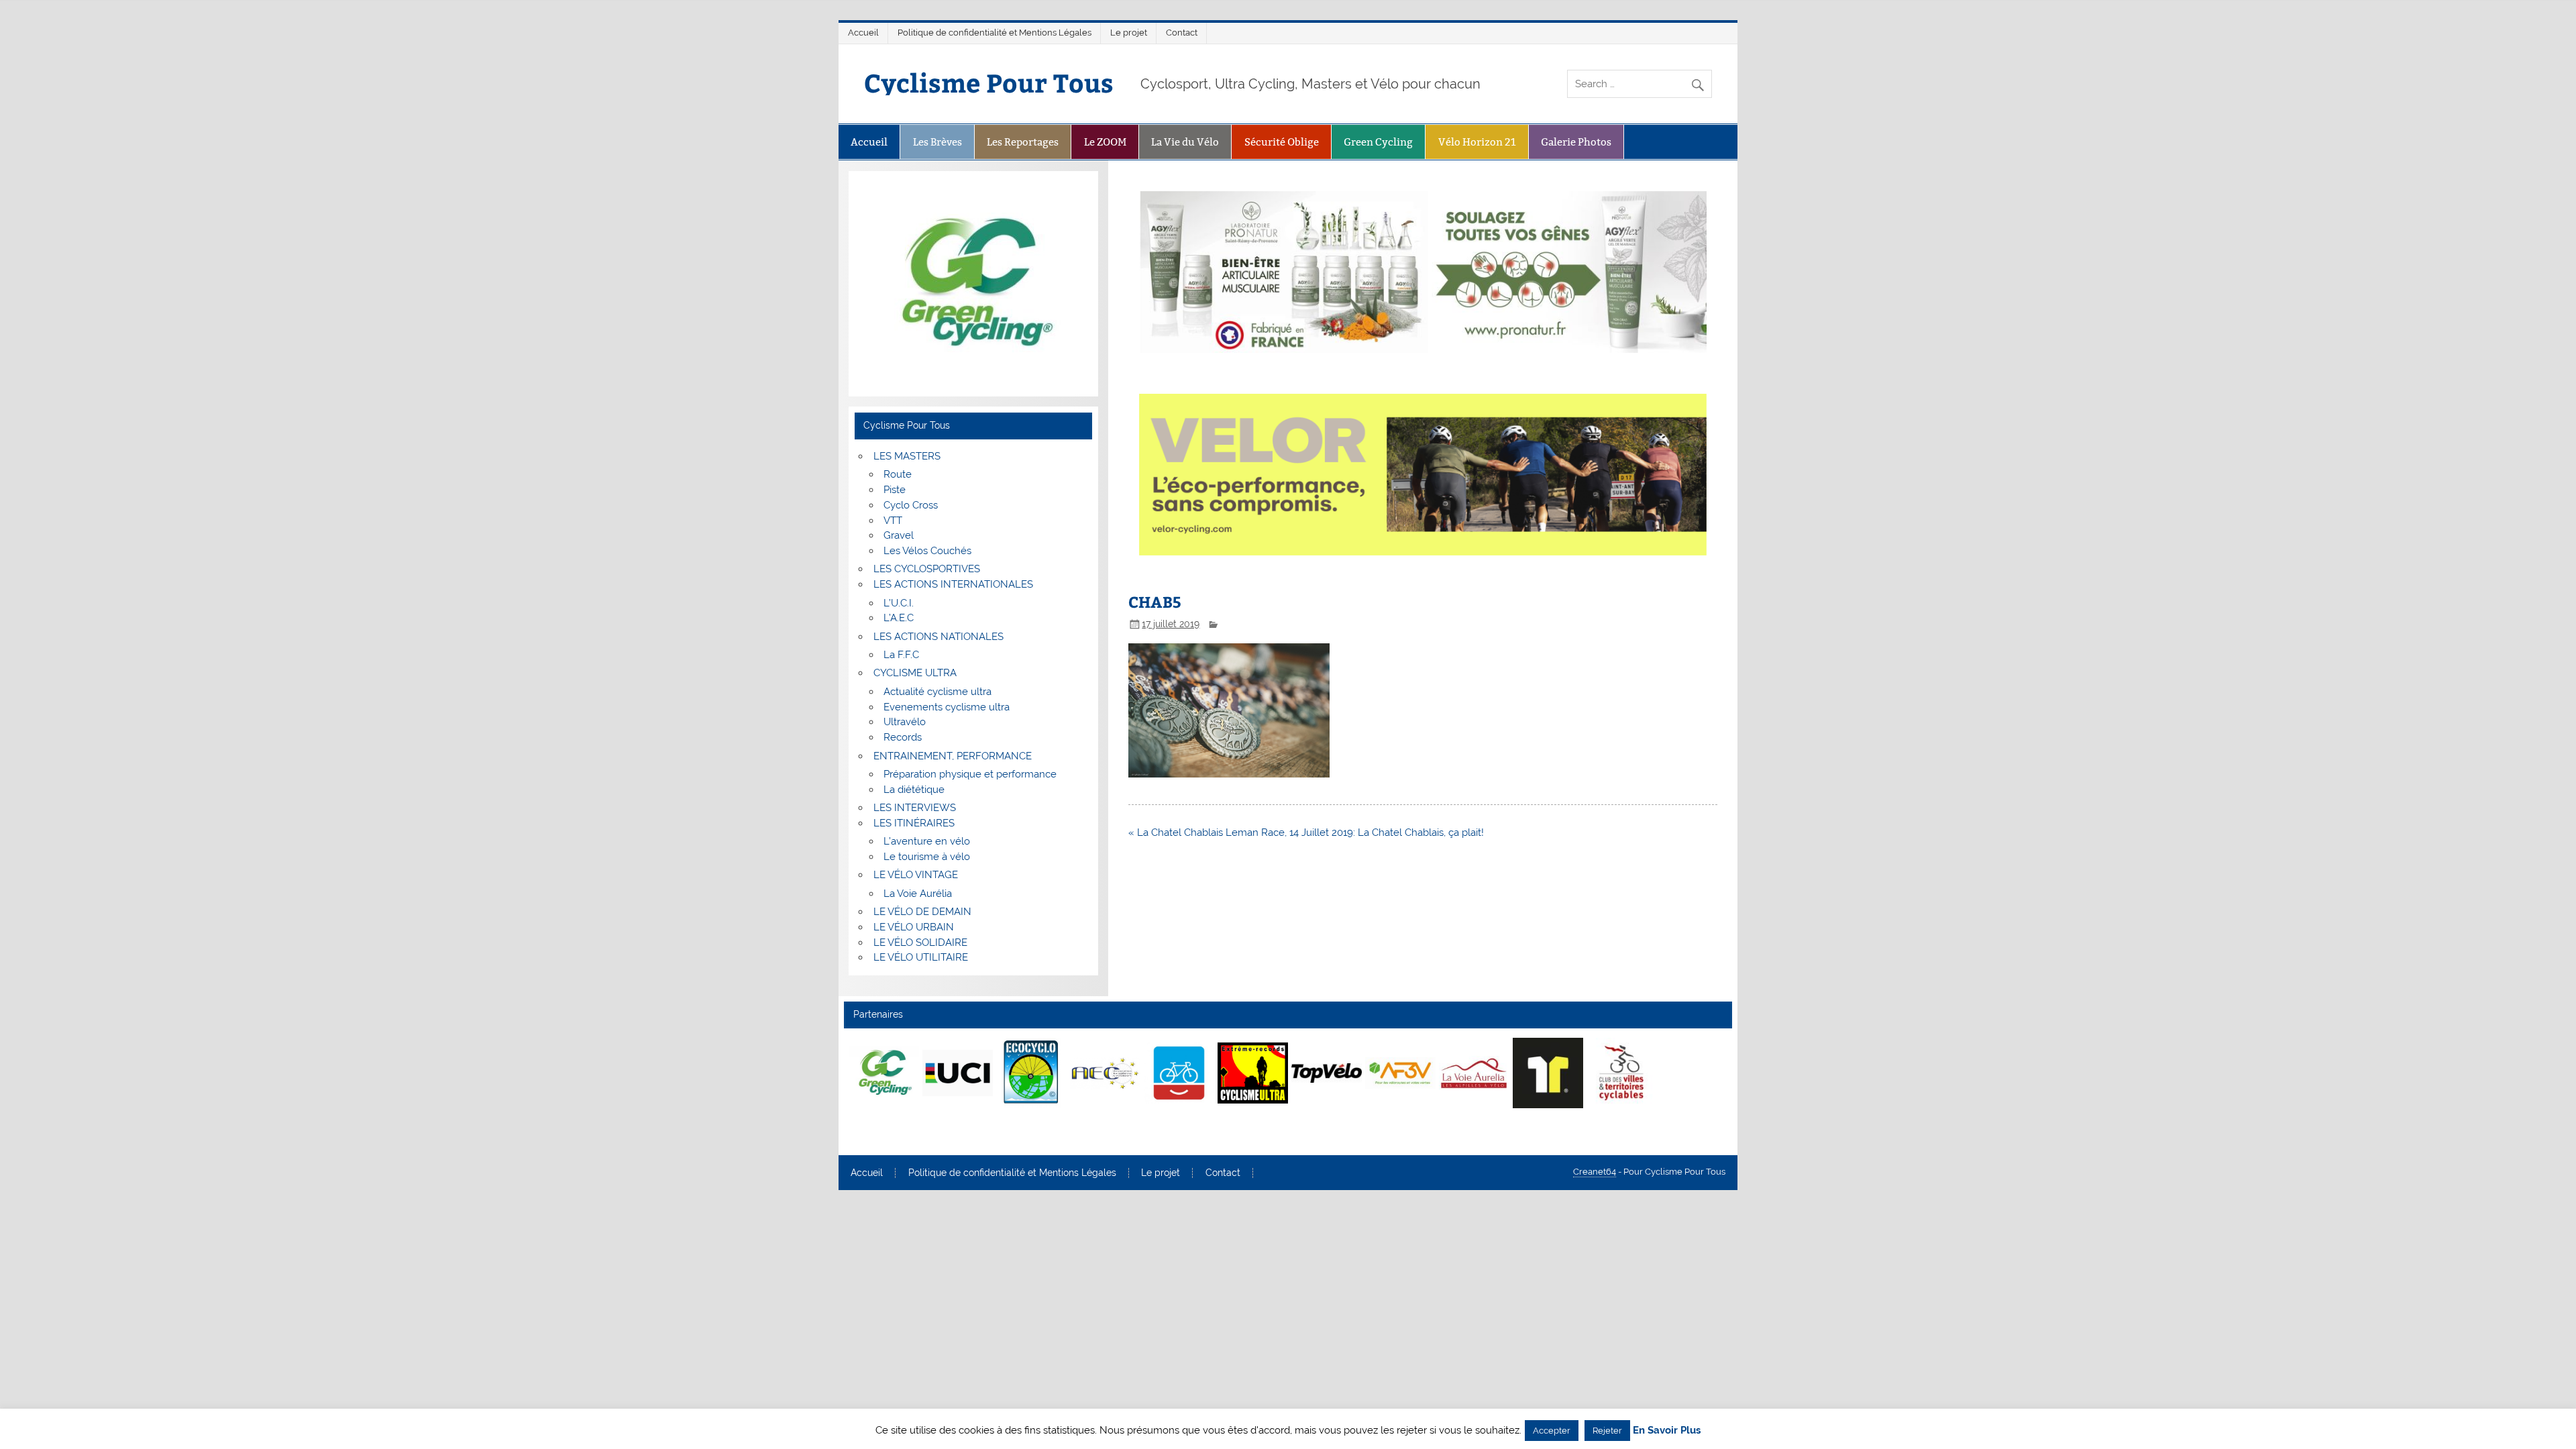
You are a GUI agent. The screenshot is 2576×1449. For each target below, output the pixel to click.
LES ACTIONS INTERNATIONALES (953, 584)
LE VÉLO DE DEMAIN (922, 912)
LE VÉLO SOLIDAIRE (920, 943)
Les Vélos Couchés (927, 551)
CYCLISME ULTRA (915, 673)
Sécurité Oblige (1282, 142)
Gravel (899, 535)
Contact (1182, 33)
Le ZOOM (1105, 142)
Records (903, 737)
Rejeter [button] (1607, 1431)
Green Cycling (1378, 142)
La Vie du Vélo (1185, 142)
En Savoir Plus (1667, 1431)
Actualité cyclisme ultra (937, 692)
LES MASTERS (907, 456)
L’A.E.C (899, 618)
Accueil (863, 33)
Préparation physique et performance (970, 774)
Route (898, 474)
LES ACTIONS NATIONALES (938, 637)
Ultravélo (905, 722)
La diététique (914, 790)
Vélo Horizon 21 (1477, 142)
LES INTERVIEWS (915, 808)
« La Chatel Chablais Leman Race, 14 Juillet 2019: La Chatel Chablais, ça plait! (1306, 833)
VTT (893, 521)
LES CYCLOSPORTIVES (927, 569)
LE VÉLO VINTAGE (916, 875)
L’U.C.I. (899, 603)
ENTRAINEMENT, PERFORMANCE (953, 756)
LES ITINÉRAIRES (914, 823)
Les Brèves (937, 142)
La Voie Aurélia (918, 894)
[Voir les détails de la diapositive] (884, 1073)
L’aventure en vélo (927, 841)
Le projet (1129, 33)
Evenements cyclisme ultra (947, 707)
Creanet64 (1595, 1172)
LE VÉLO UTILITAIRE (921, 957)
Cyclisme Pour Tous (989, 82)
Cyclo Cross (911, 505)
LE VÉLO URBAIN (914, 927)
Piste (895, 490)
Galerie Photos (1576, 142)
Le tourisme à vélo (927, 857)
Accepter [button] (1552, 1431)
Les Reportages (1023, 142)
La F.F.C (901, 655)
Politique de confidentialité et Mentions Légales (995, 33)
